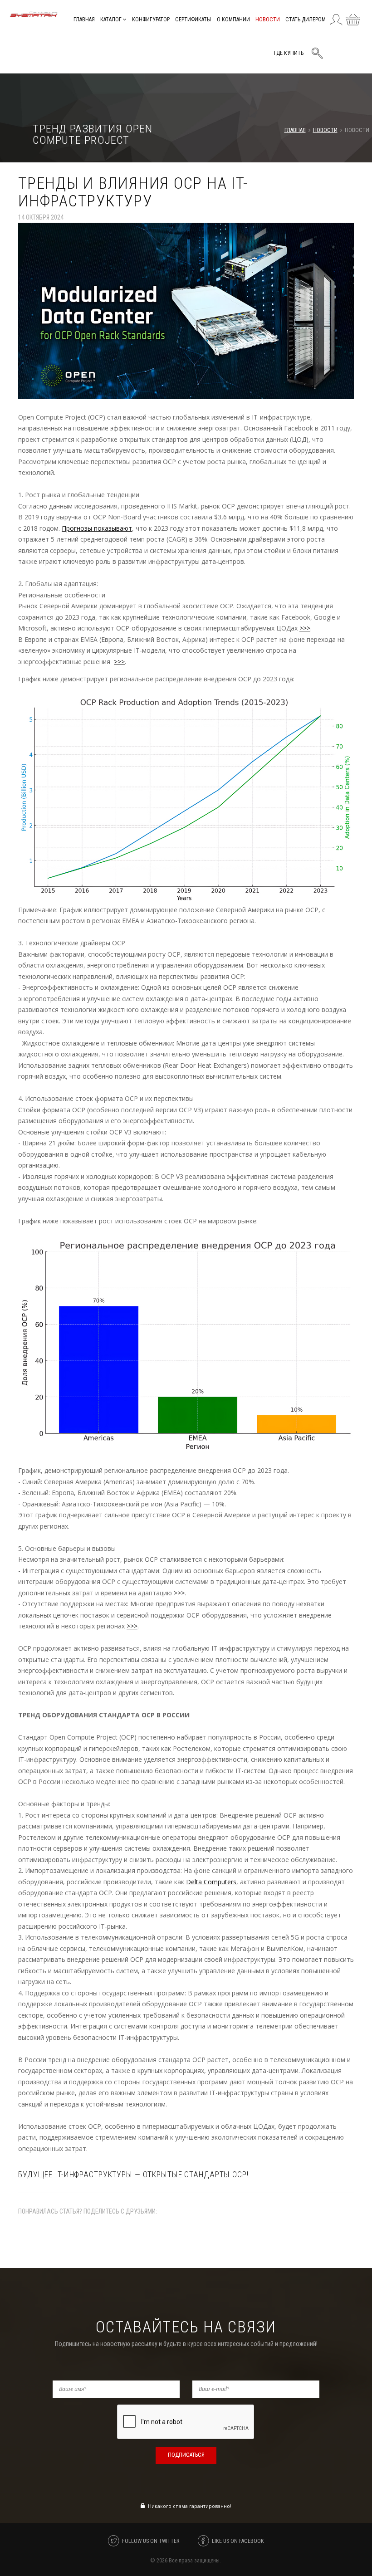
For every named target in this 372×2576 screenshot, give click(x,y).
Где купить (289, 53)
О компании (233, 20)
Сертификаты (193, 20)
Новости (268, 20)
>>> (305, 628)
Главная (84, 20)
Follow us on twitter (151, 2541)
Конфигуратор (151, 20)
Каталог (112, 20)
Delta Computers (211, 1882)
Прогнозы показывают (97, 528)
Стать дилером (306, 20)
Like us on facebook (238, 2541)
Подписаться (186, 2455)
